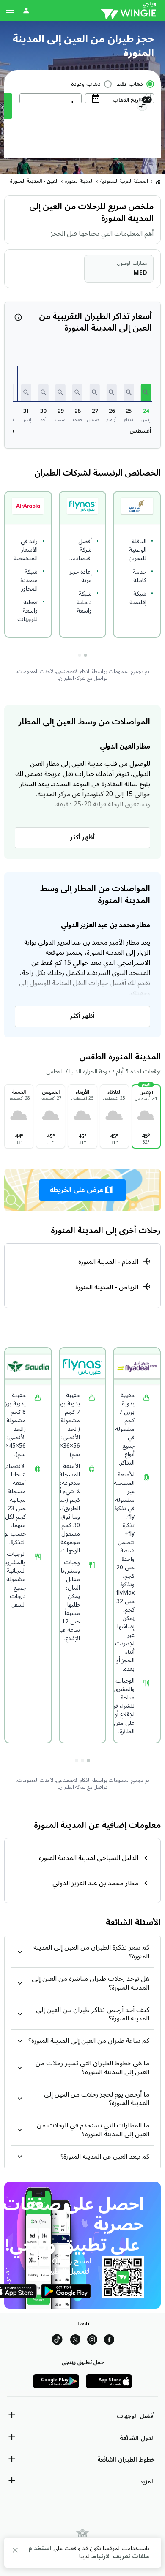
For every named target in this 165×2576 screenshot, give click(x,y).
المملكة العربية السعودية (124, 181)
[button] (146, 392)
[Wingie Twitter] (75, 2341)
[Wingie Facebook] (109, 2341)
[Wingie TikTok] (57, 2341)
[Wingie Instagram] (92, 2341)
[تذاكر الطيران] (158, 182)
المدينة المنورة (79, 181)
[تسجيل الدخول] (26, 10)
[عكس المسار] (142, 107)
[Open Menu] (10, 10)
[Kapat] (15, 2552)
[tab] (85, 655)
